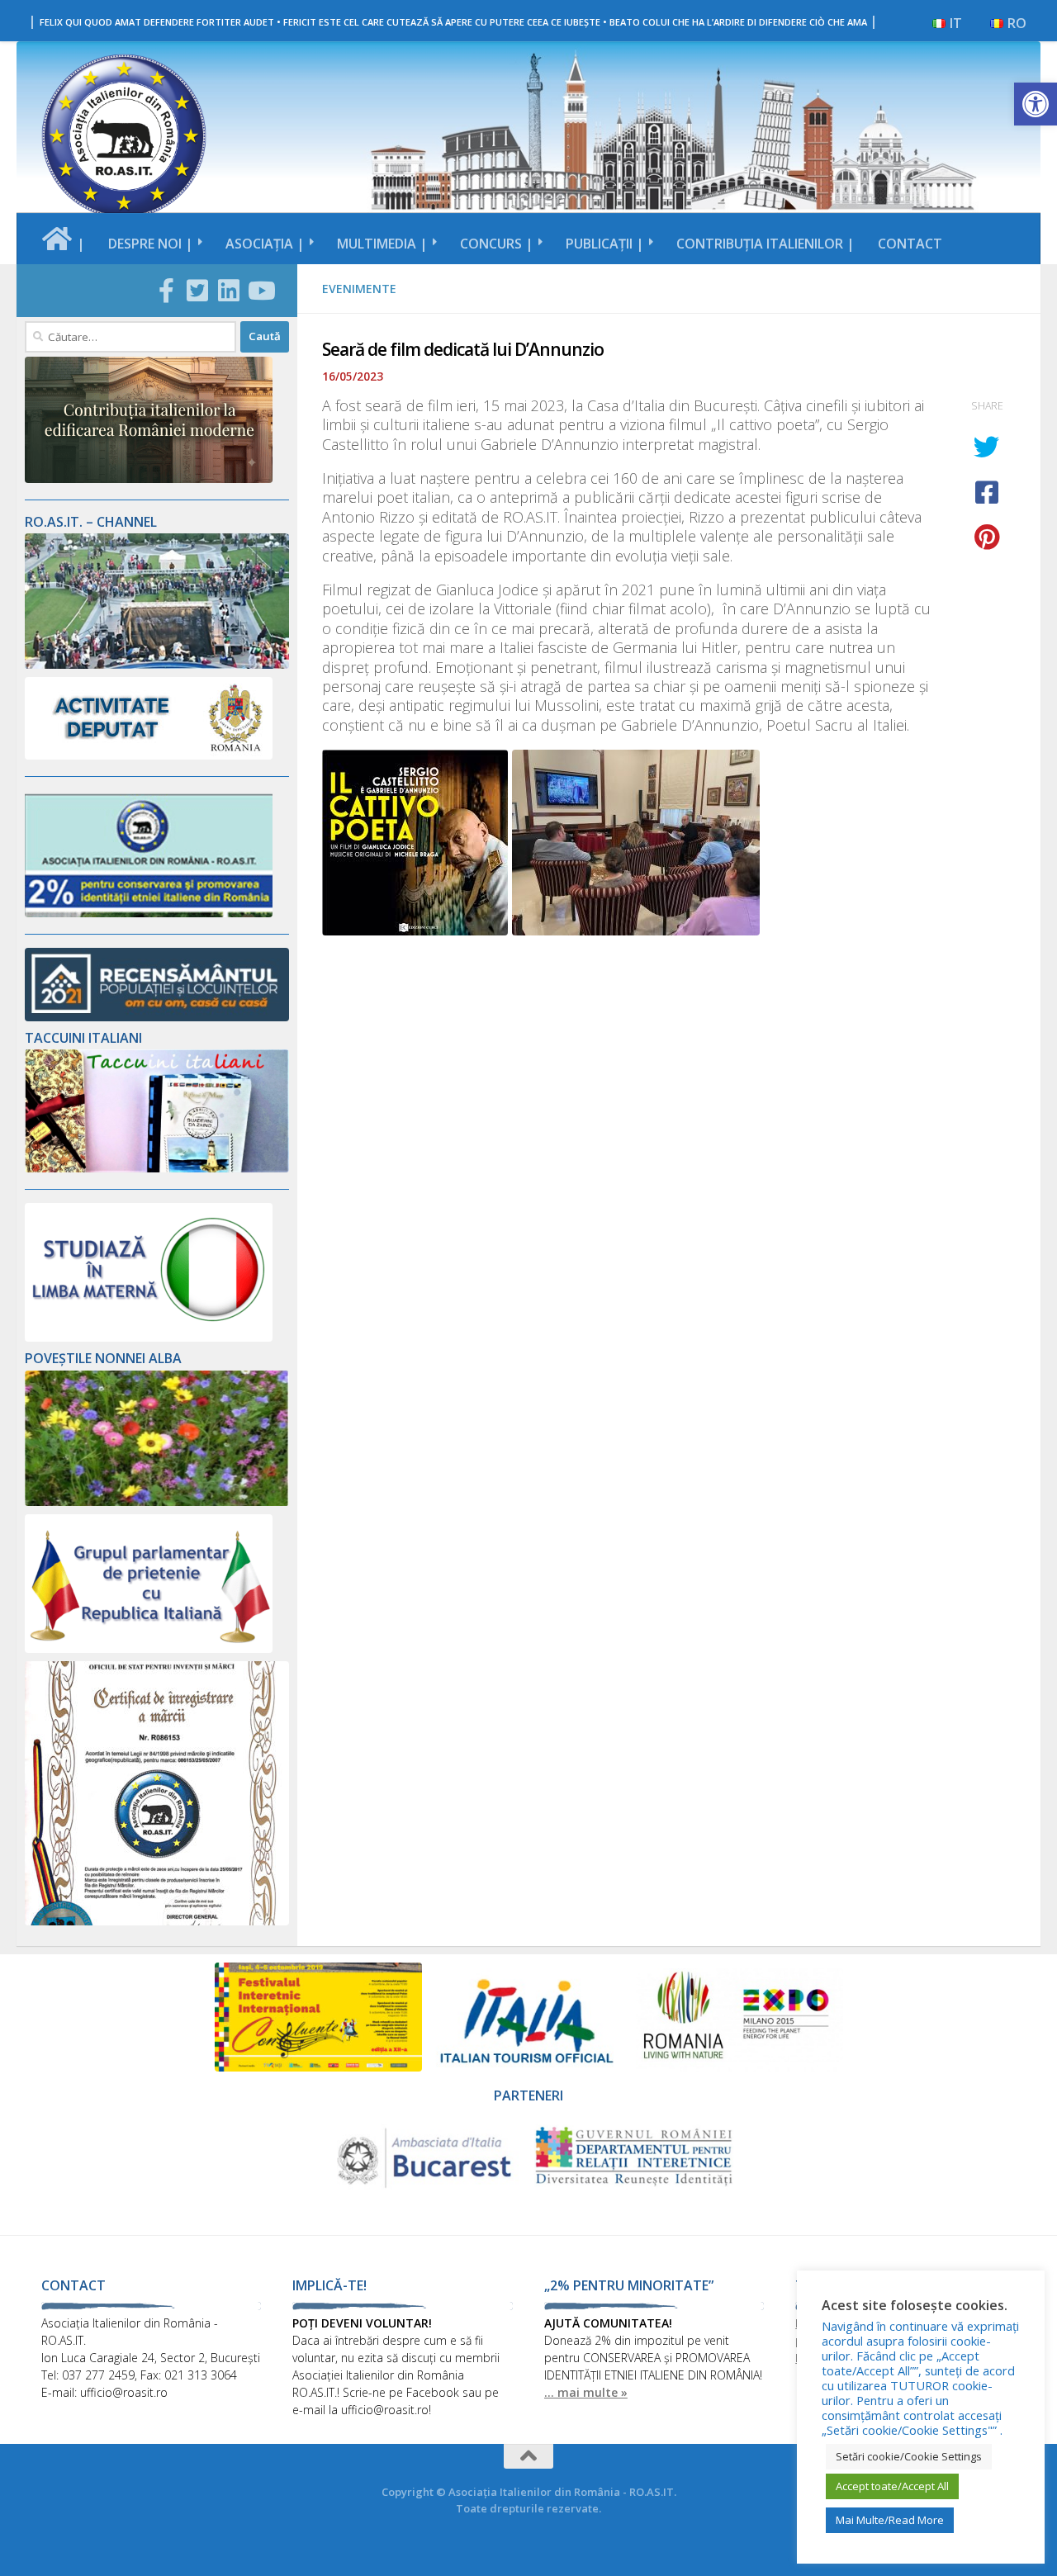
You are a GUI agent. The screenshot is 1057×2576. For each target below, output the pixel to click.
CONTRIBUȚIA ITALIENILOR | (765, 244)
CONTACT (910, 244)
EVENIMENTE (359, 289)
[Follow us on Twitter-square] (197, 291)
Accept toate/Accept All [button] (892, 2486)
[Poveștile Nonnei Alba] (157, 1501)
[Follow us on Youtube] (260, 291)
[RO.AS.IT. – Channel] (157, 664)
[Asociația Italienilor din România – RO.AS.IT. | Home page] (124, 136)
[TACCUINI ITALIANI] (157, 1168)
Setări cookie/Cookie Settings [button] (909, 2456)
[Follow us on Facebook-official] (166, 291)
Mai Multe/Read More (890, 2520)
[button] (1036, 104)
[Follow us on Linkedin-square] (229, 291)
